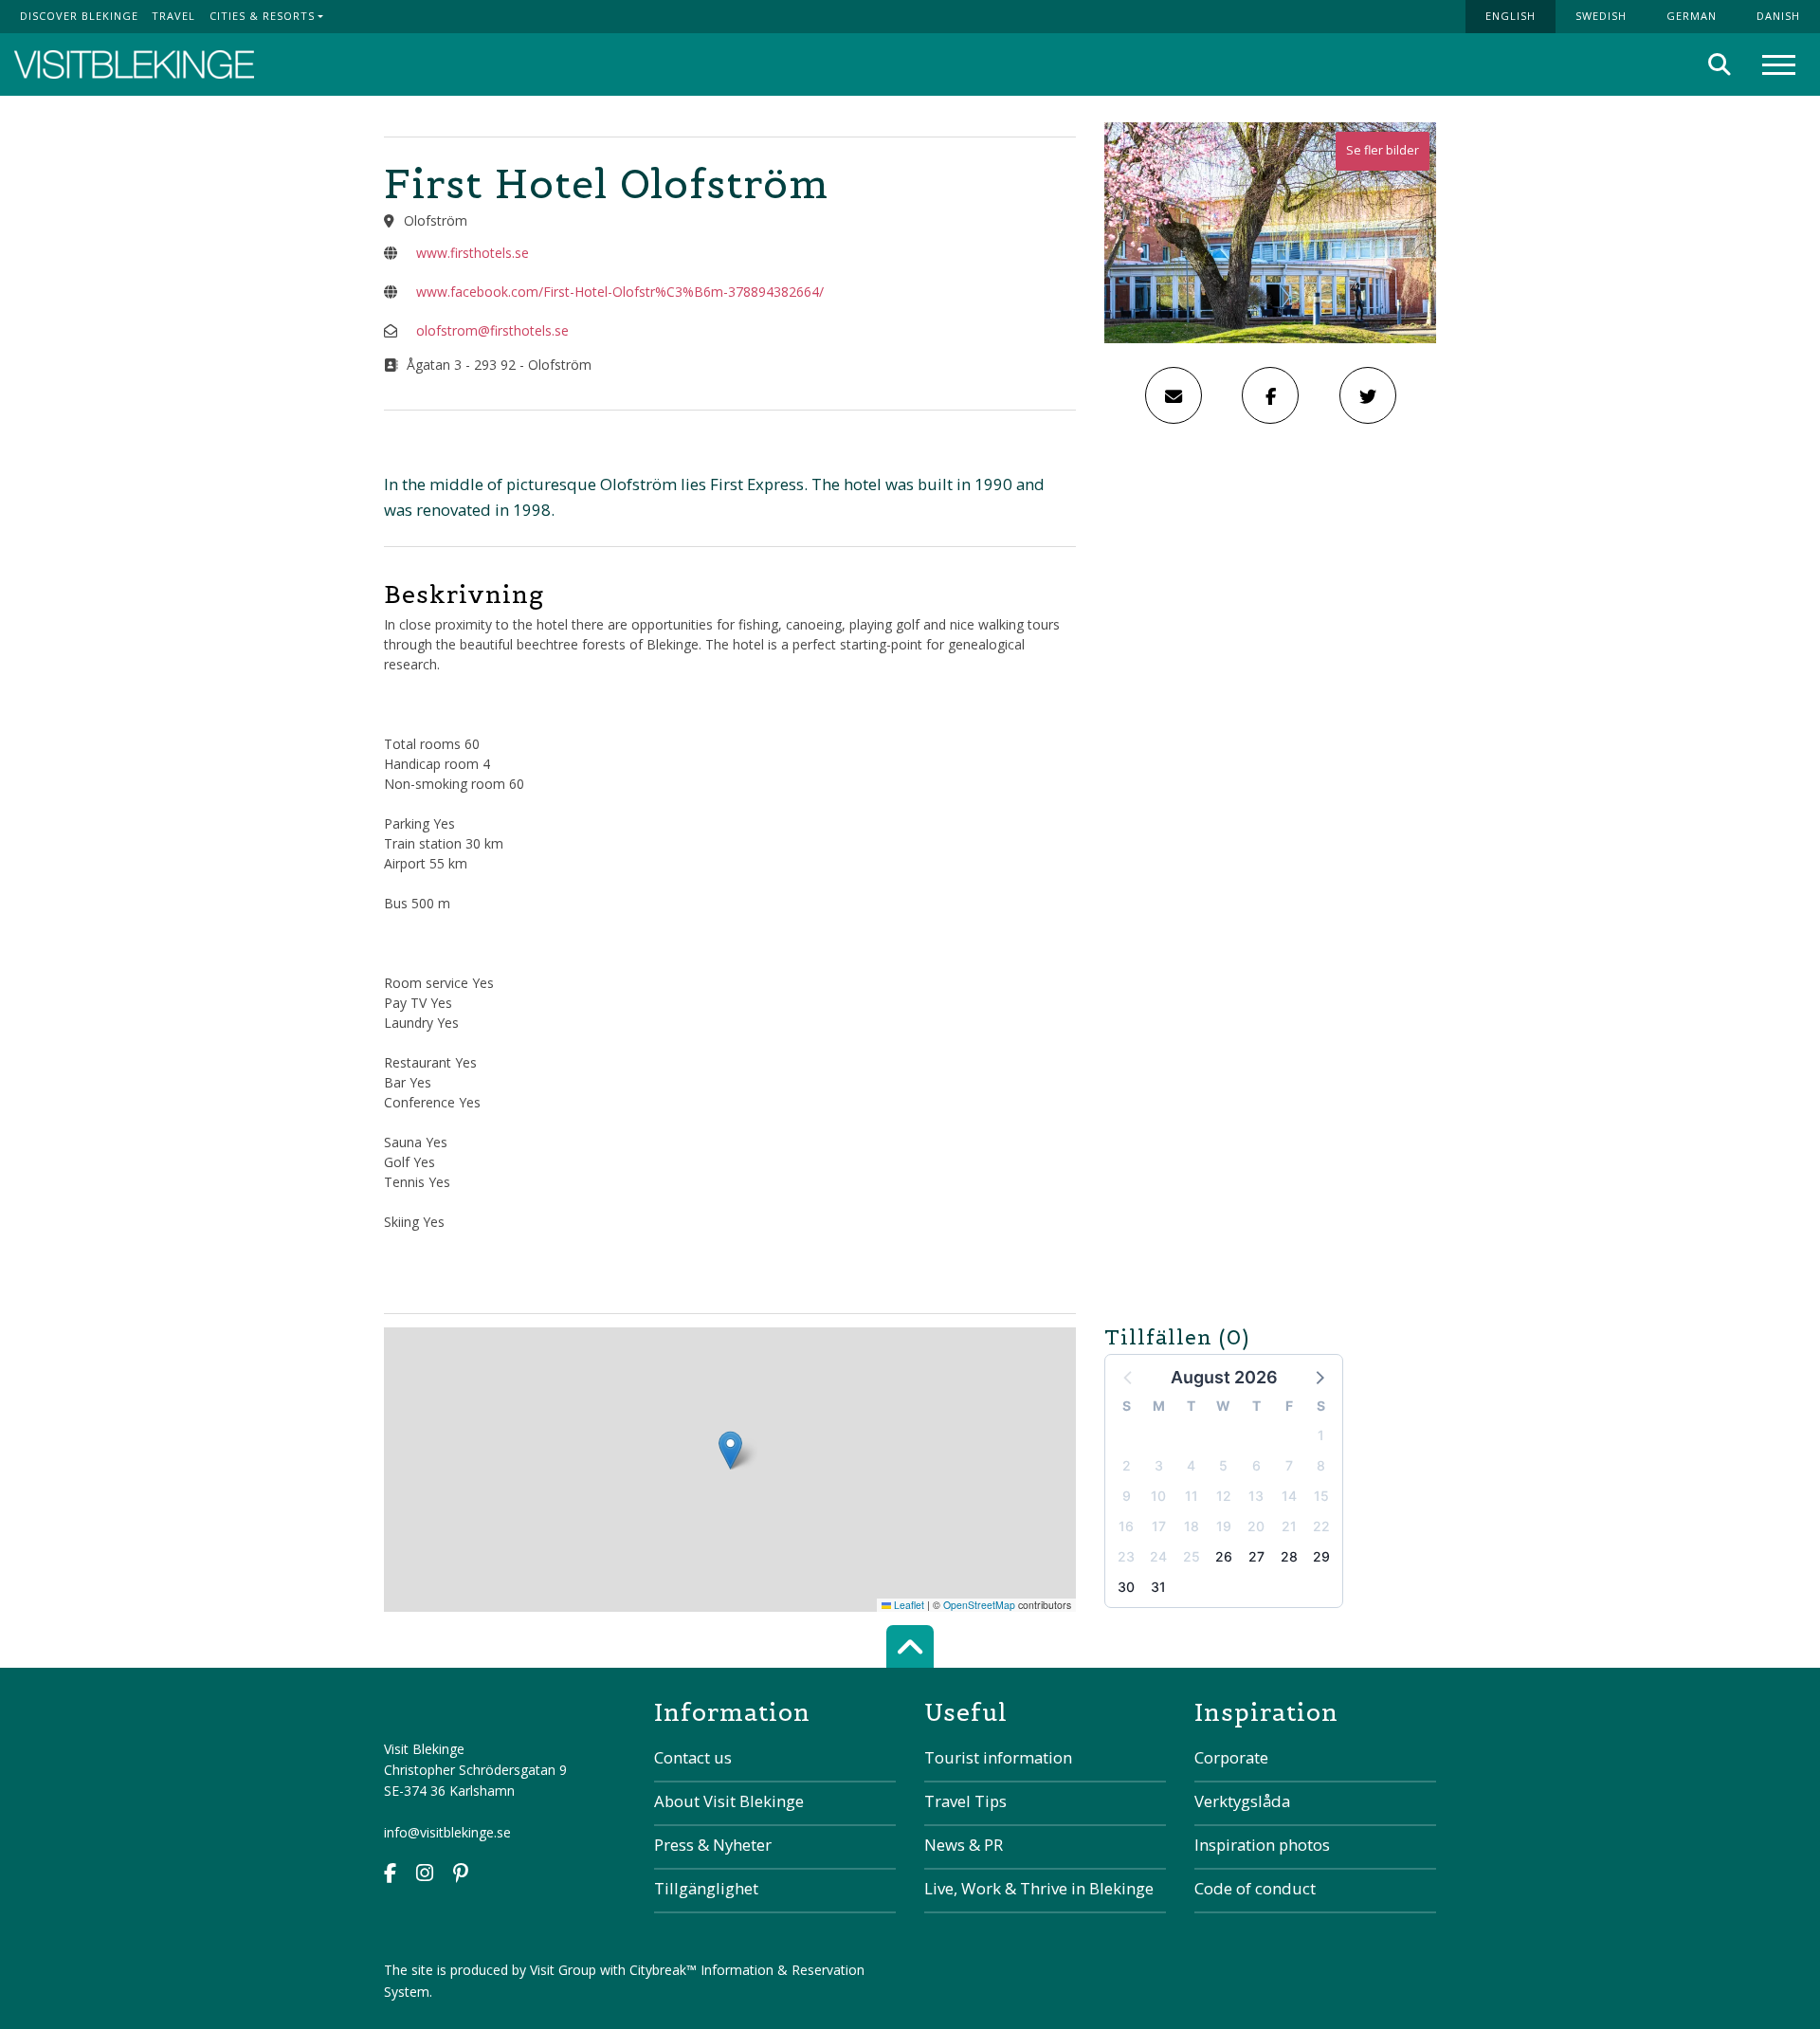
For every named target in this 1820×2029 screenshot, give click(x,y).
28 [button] (1289, 1556)
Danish (1778, 16)
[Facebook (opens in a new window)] (390, 1875)
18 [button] (1192, 1526)
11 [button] (1192, 1496)
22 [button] (1321, 1526)
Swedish (1601, 16)
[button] (1319, 1377)
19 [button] (1224, 1526)
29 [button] (1321, 1556)
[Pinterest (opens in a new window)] (461, 1875)
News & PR (964, 1845)
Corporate (1231, 1757)
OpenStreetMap (979, 1605)
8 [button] (1321, 1465)
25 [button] (1192, 1556)
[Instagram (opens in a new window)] (425, 1875)
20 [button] (1256, 1526)
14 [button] (1289, 1496)
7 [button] (1289, 1465)
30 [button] (1126, 1587)
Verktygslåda (1242, 1801)
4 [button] (1191, 1465)
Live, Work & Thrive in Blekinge (1039, 1888)
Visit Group (563, 1970)
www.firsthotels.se (473, 253)
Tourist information (998, 1757)
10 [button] (1158, 1496)
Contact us (693, 1757)
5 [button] (1223, 1465)
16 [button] (1126, 1526)
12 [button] (1224, 1496)
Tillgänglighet (706, 1888)
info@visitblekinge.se (447, 1832)
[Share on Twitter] (1368, 395)
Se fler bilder (1383, 150)
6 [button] (1256, 1465)
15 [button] (1321, 1496)
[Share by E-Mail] (1174, 395)
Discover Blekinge (79, 16)
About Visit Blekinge (729, 1801)
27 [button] (1256, 1556)
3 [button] (1159, 1465)
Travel (173, 16)
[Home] (134, 65)
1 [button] (1321, 1435)
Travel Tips (965, 1801)
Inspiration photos (1262, 1845)
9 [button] (1127, 1496)
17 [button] (1159, 1526)
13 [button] (1256, 1496)
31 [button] (1158, 1587)
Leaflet (908, 1605)
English (1511, 16)
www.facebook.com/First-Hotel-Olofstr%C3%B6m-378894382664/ (620, 292)
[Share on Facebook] (1270, 395)
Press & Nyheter (713, 1845)
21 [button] (1289, 1526)
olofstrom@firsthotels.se (492, 330)
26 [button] (1224, 1556)
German (1692, 16)
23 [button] (1126, 1556)
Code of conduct (1255, 1888)
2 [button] (1127, 1465)
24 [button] (1158, 1556)
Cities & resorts (262, 16)
